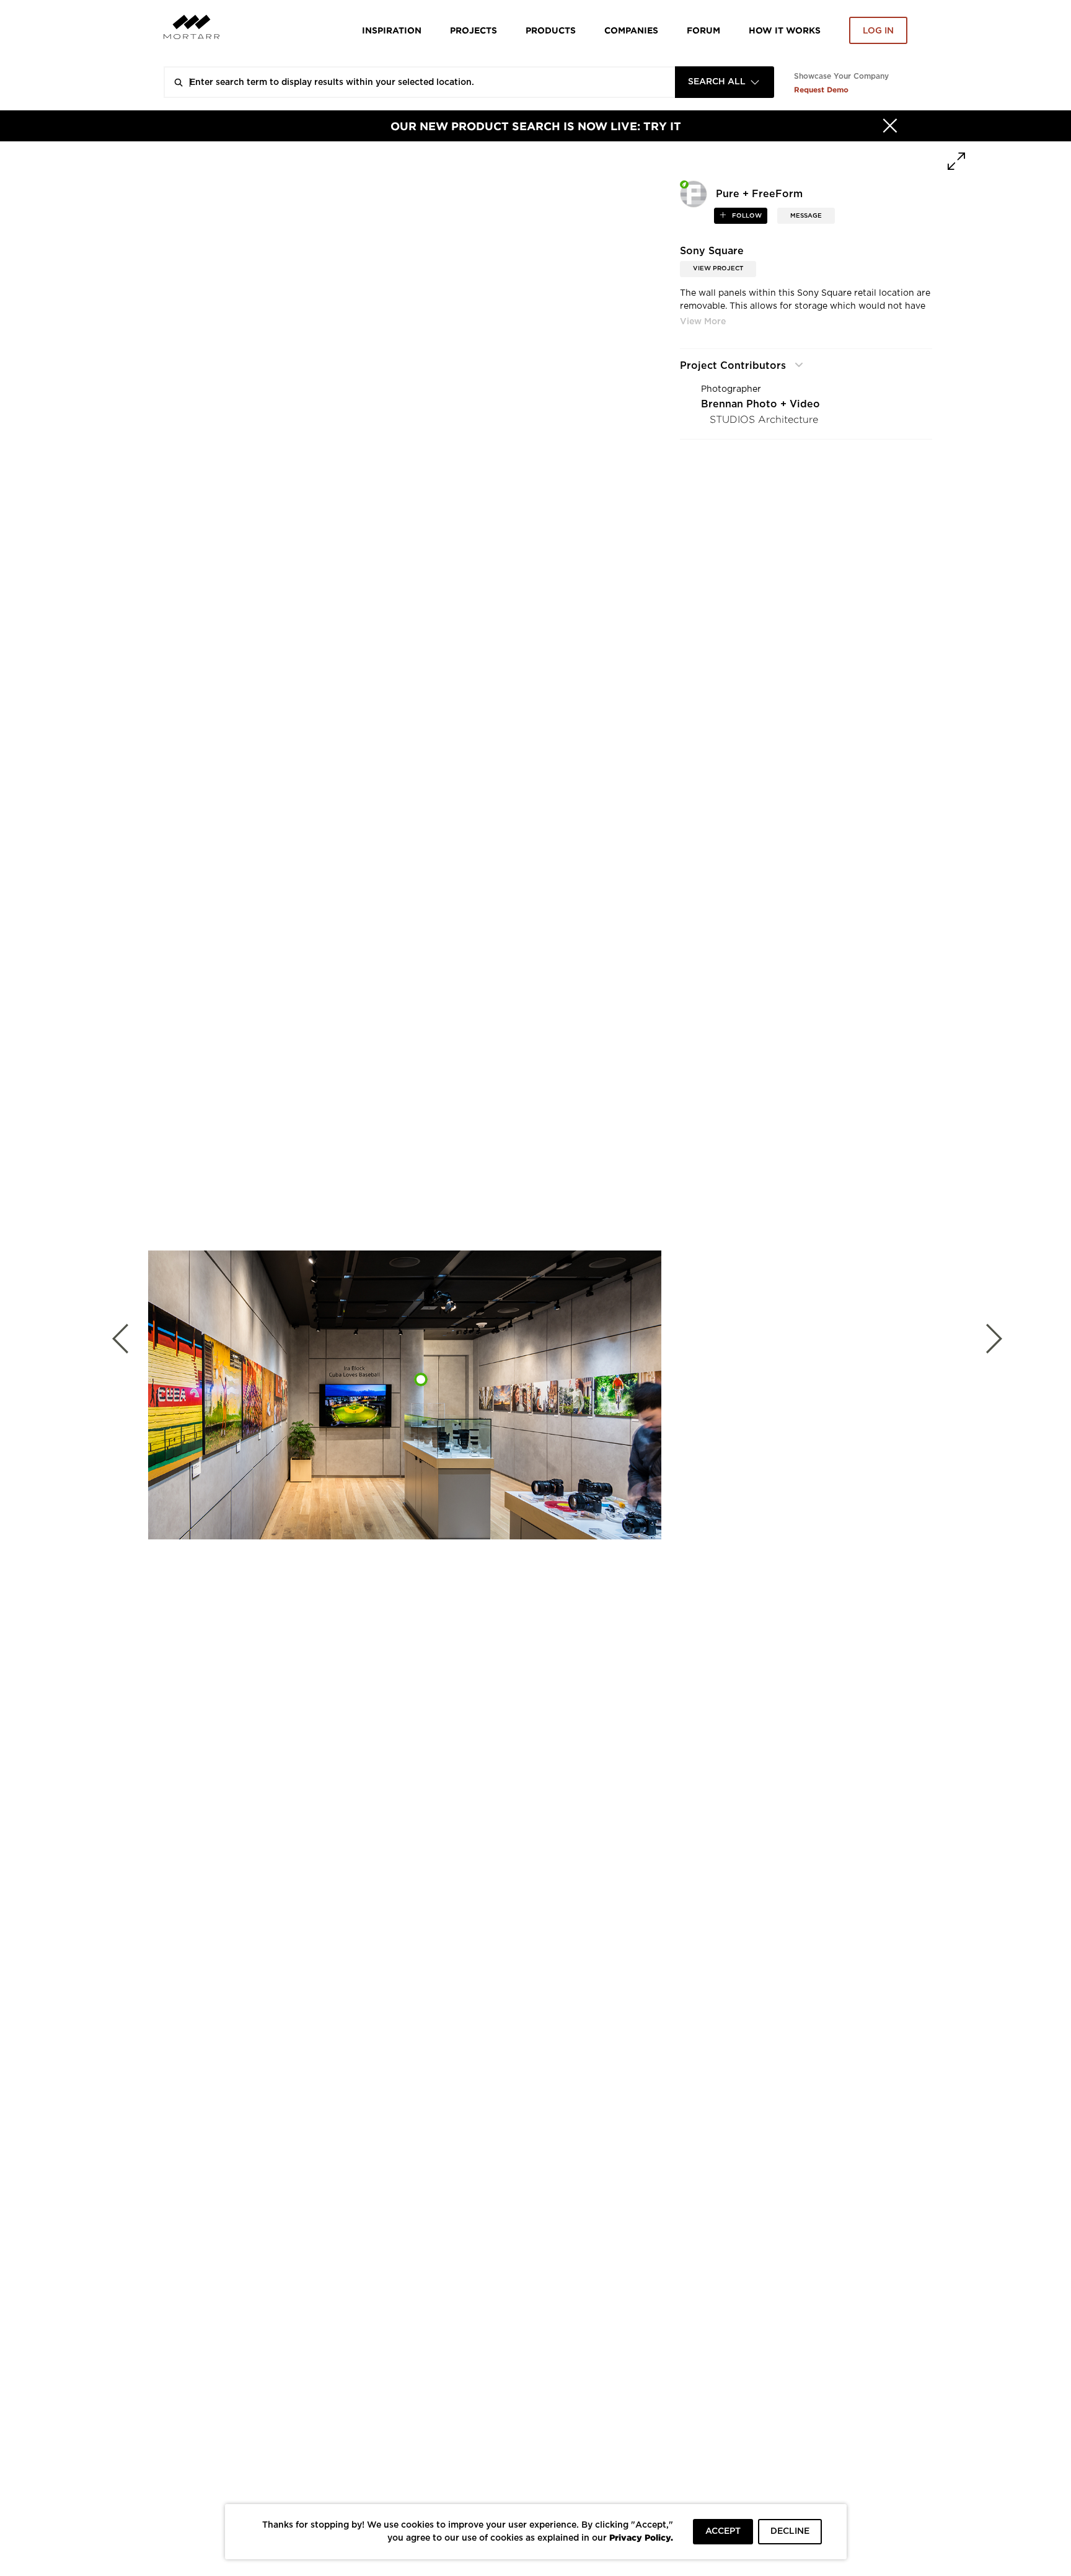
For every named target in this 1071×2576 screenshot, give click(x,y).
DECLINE (790, 2531)
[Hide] (890, 126)
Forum (703, 30)
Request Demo (821, 90)
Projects (474, 30)
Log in (878, 31)
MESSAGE (806, 216)
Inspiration (392, 30)
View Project (718, 268)
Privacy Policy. (641, 2537)
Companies (631, 30)
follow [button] (746, 216)
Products (551, 30)
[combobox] (725, 82)
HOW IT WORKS (785, 30)
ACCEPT (723, 2531)
